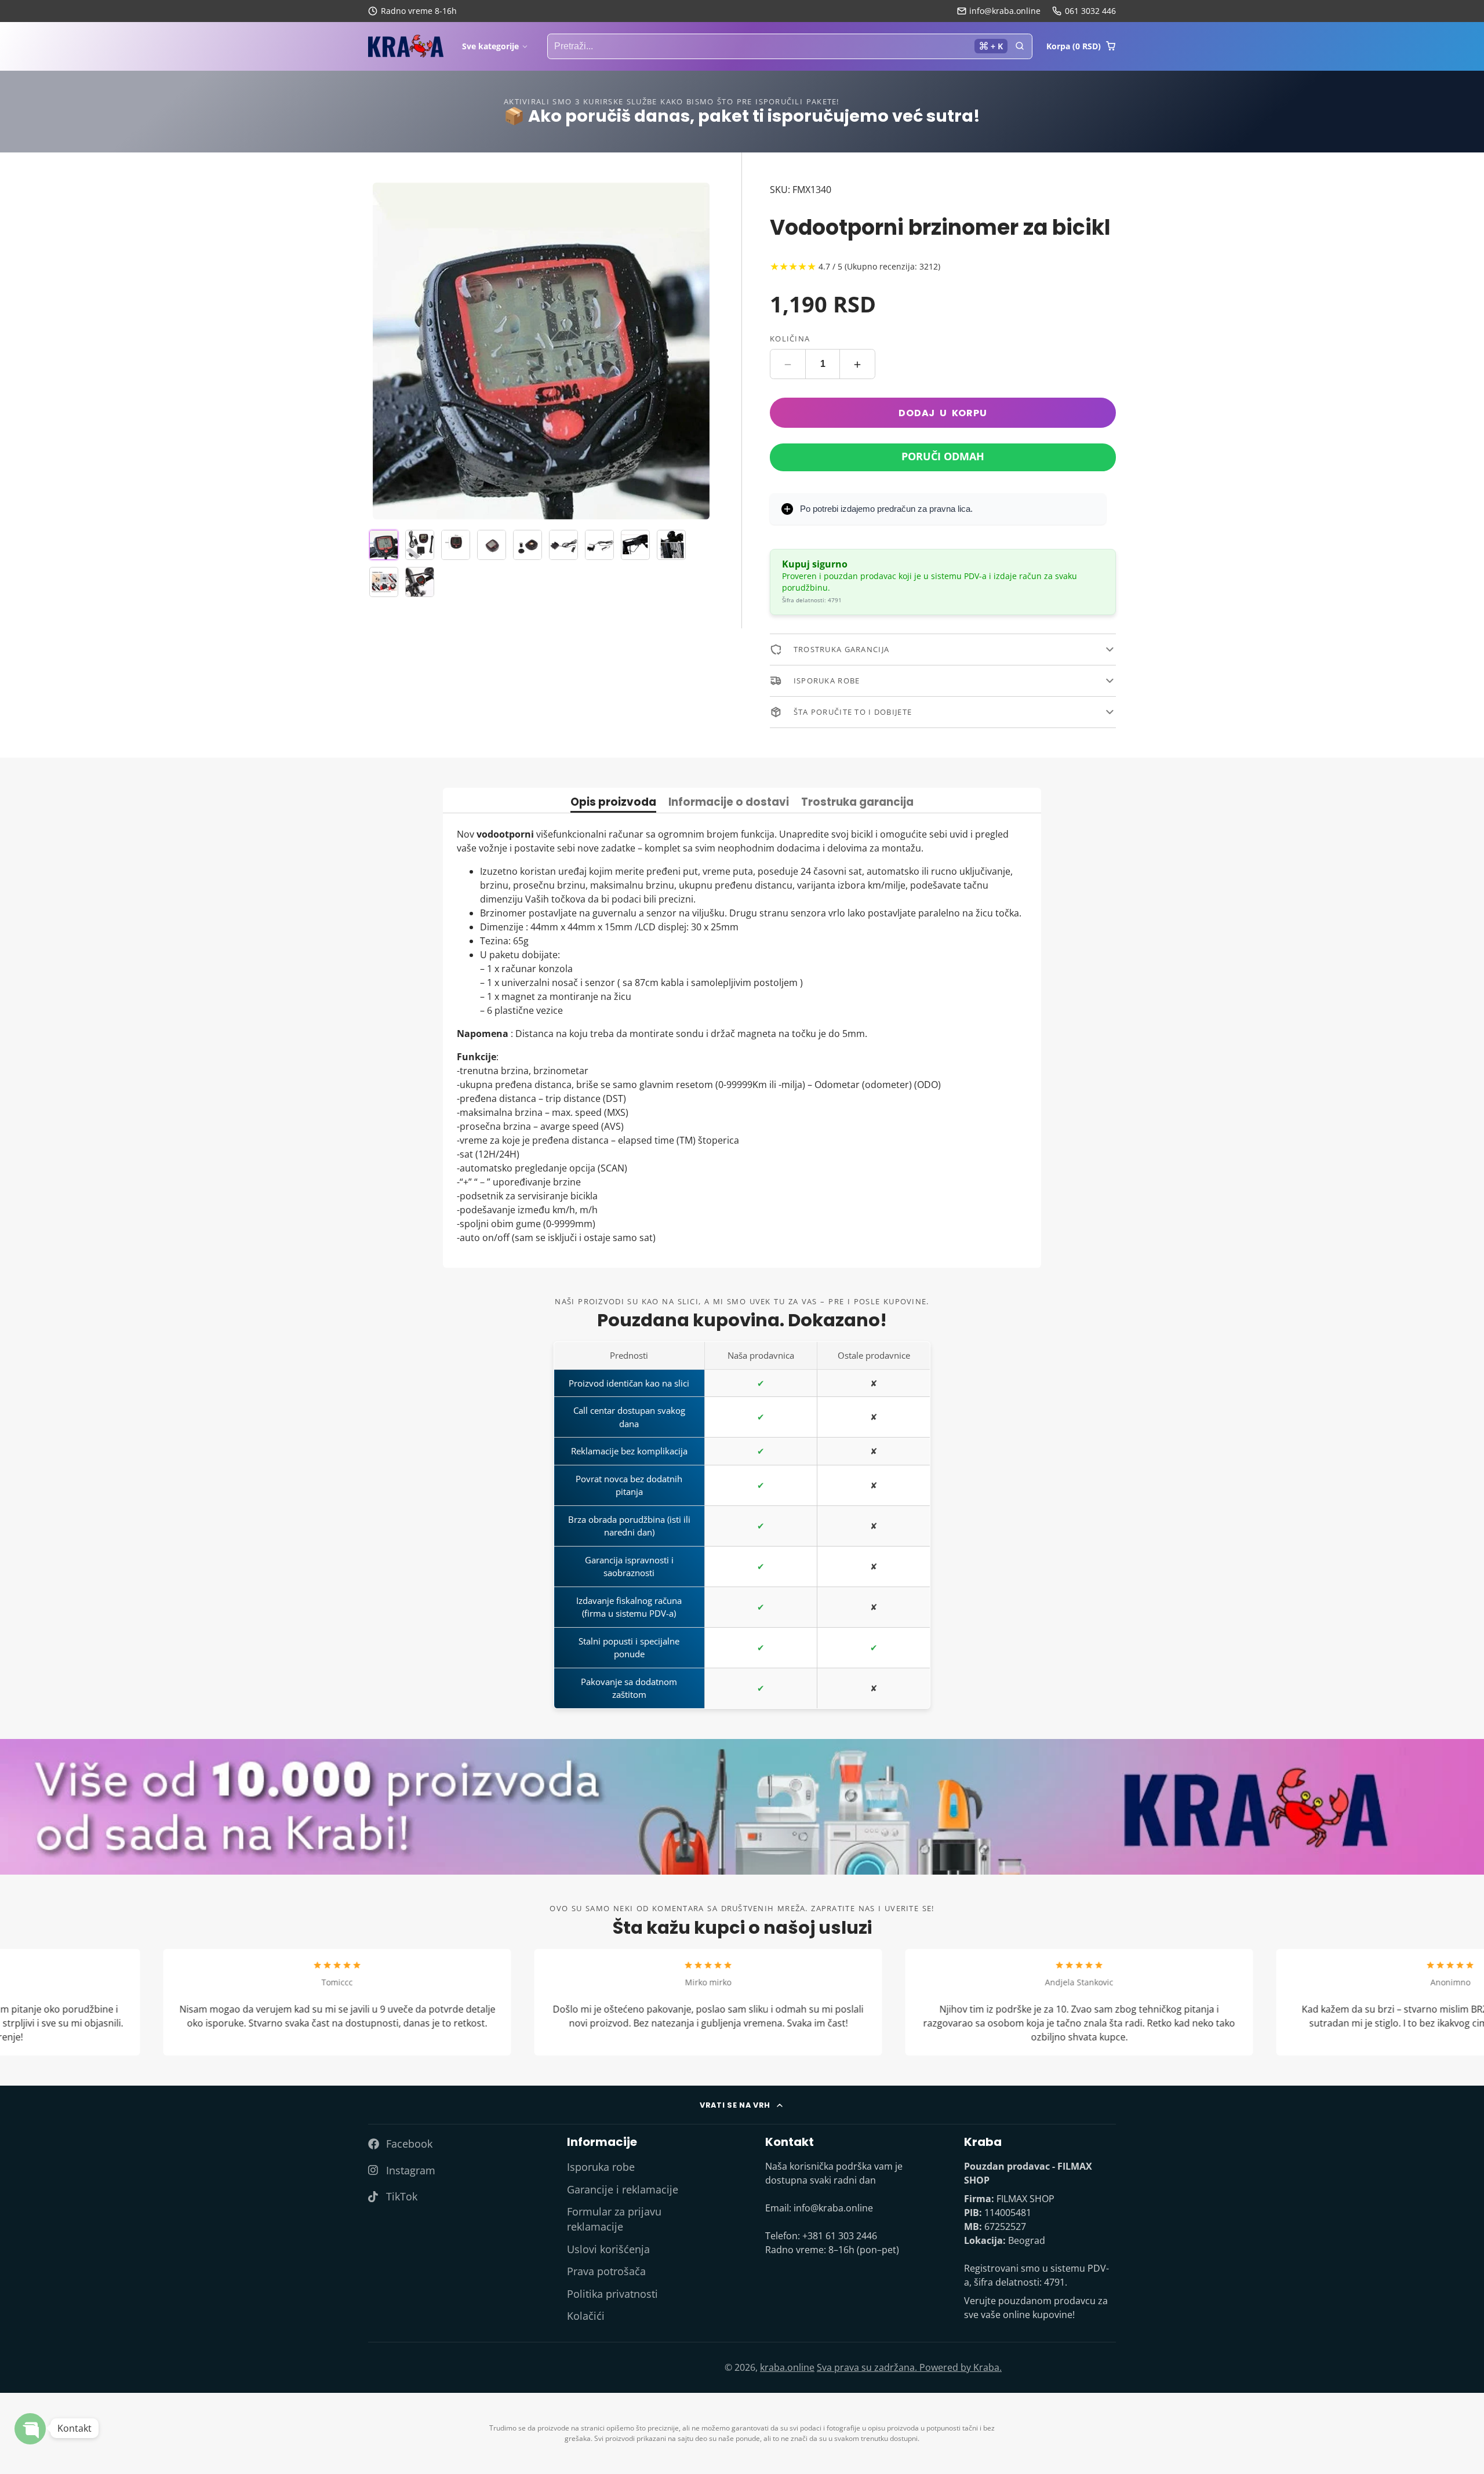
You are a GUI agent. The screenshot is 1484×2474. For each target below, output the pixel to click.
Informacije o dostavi (729, 803)
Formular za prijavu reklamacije (614, 2219)
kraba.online (787, 2367)
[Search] (1020, 46)
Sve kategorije (490, 46)
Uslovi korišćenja (608, 2249)
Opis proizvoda (613, 803)
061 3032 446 (1090, 11)
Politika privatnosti (612, 2294)
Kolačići (586, 2316)
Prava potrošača (606, 2271)
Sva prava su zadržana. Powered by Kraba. (909, 2367)
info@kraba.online (1005, 11)
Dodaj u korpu (943, 413)
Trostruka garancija (857, 803)
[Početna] (406, 46)
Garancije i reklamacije (623, 2189)
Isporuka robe (601, 2167)
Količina (790, 339)
